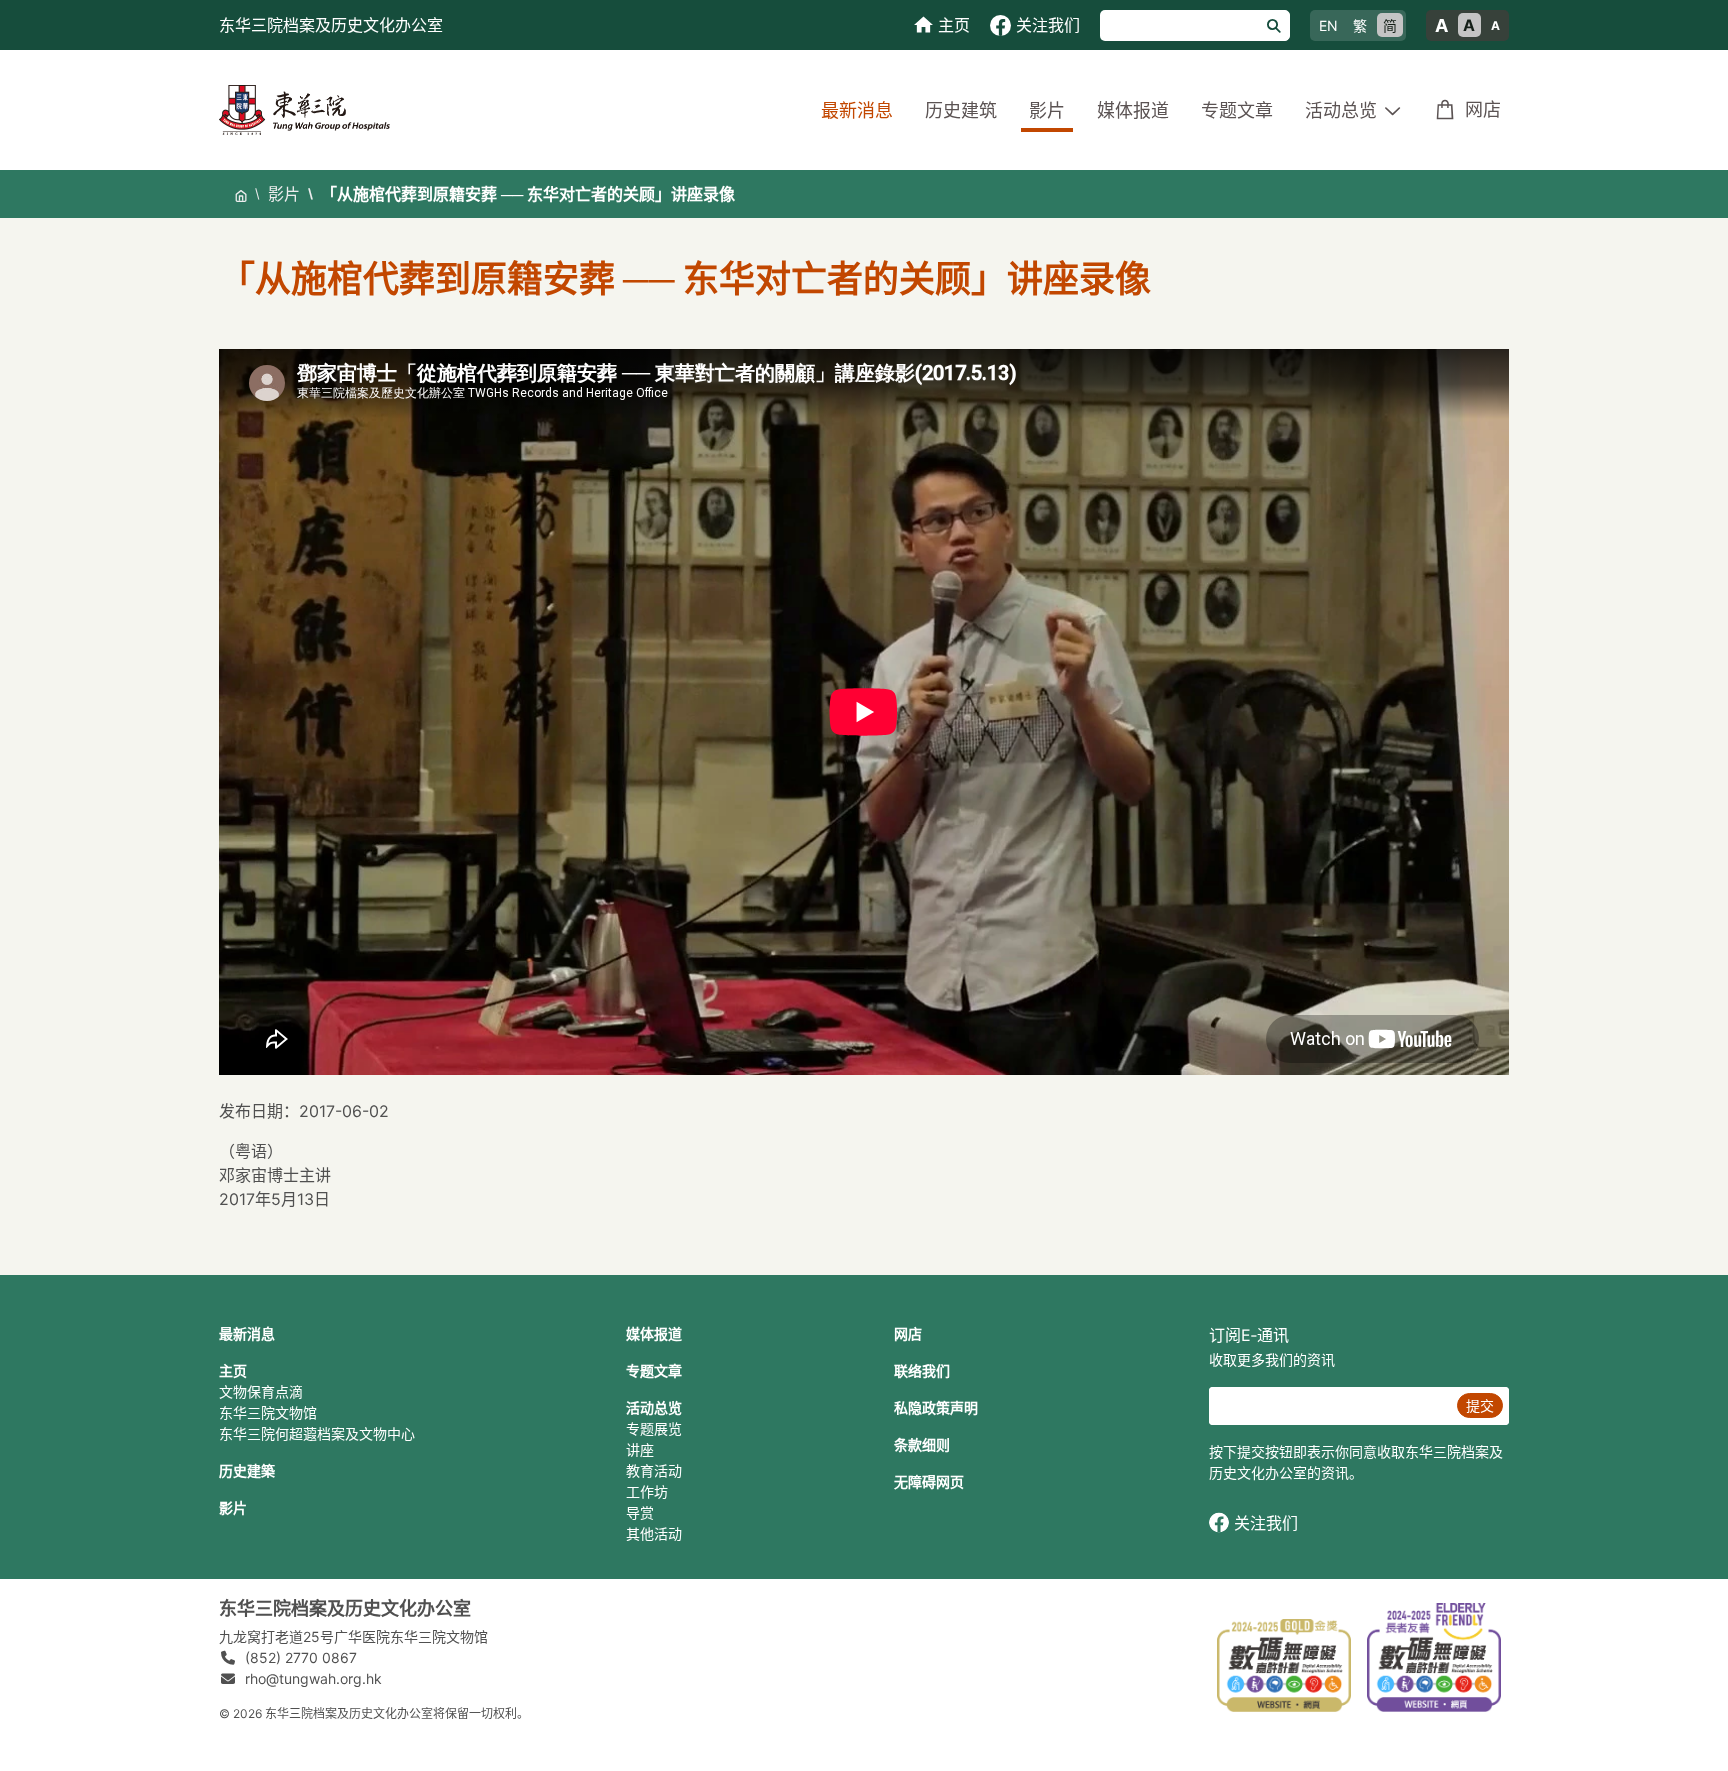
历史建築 (247, 1470)
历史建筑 (961, 110)
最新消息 (857, 110)
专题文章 (1237, 110)
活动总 (647, 1407)
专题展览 (654, 1428)
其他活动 (654, 1533)
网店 (1483, 109)
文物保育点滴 (261, 1391)
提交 (1480, 1405)
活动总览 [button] (1341, 110)
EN (1328, 25)
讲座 (640, 1449)
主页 (233, 1370)
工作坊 (647, 1491)
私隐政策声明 (936, 1407)
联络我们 (922, 1370)
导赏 (640, 1512)
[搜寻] (1274, 25)
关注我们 (1266, 1523)
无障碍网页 (929, 1481)
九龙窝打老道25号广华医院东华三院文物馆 (353, 1636)
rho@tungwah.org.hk (313, 1678)
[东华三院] (304, 108)
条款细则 (922, 1444)
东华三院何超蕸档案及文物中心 (317, 1433)
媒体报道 (1133, 110)
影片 (1047, 110)
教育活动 (654, 1470)
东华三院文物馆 (268, 1412)
